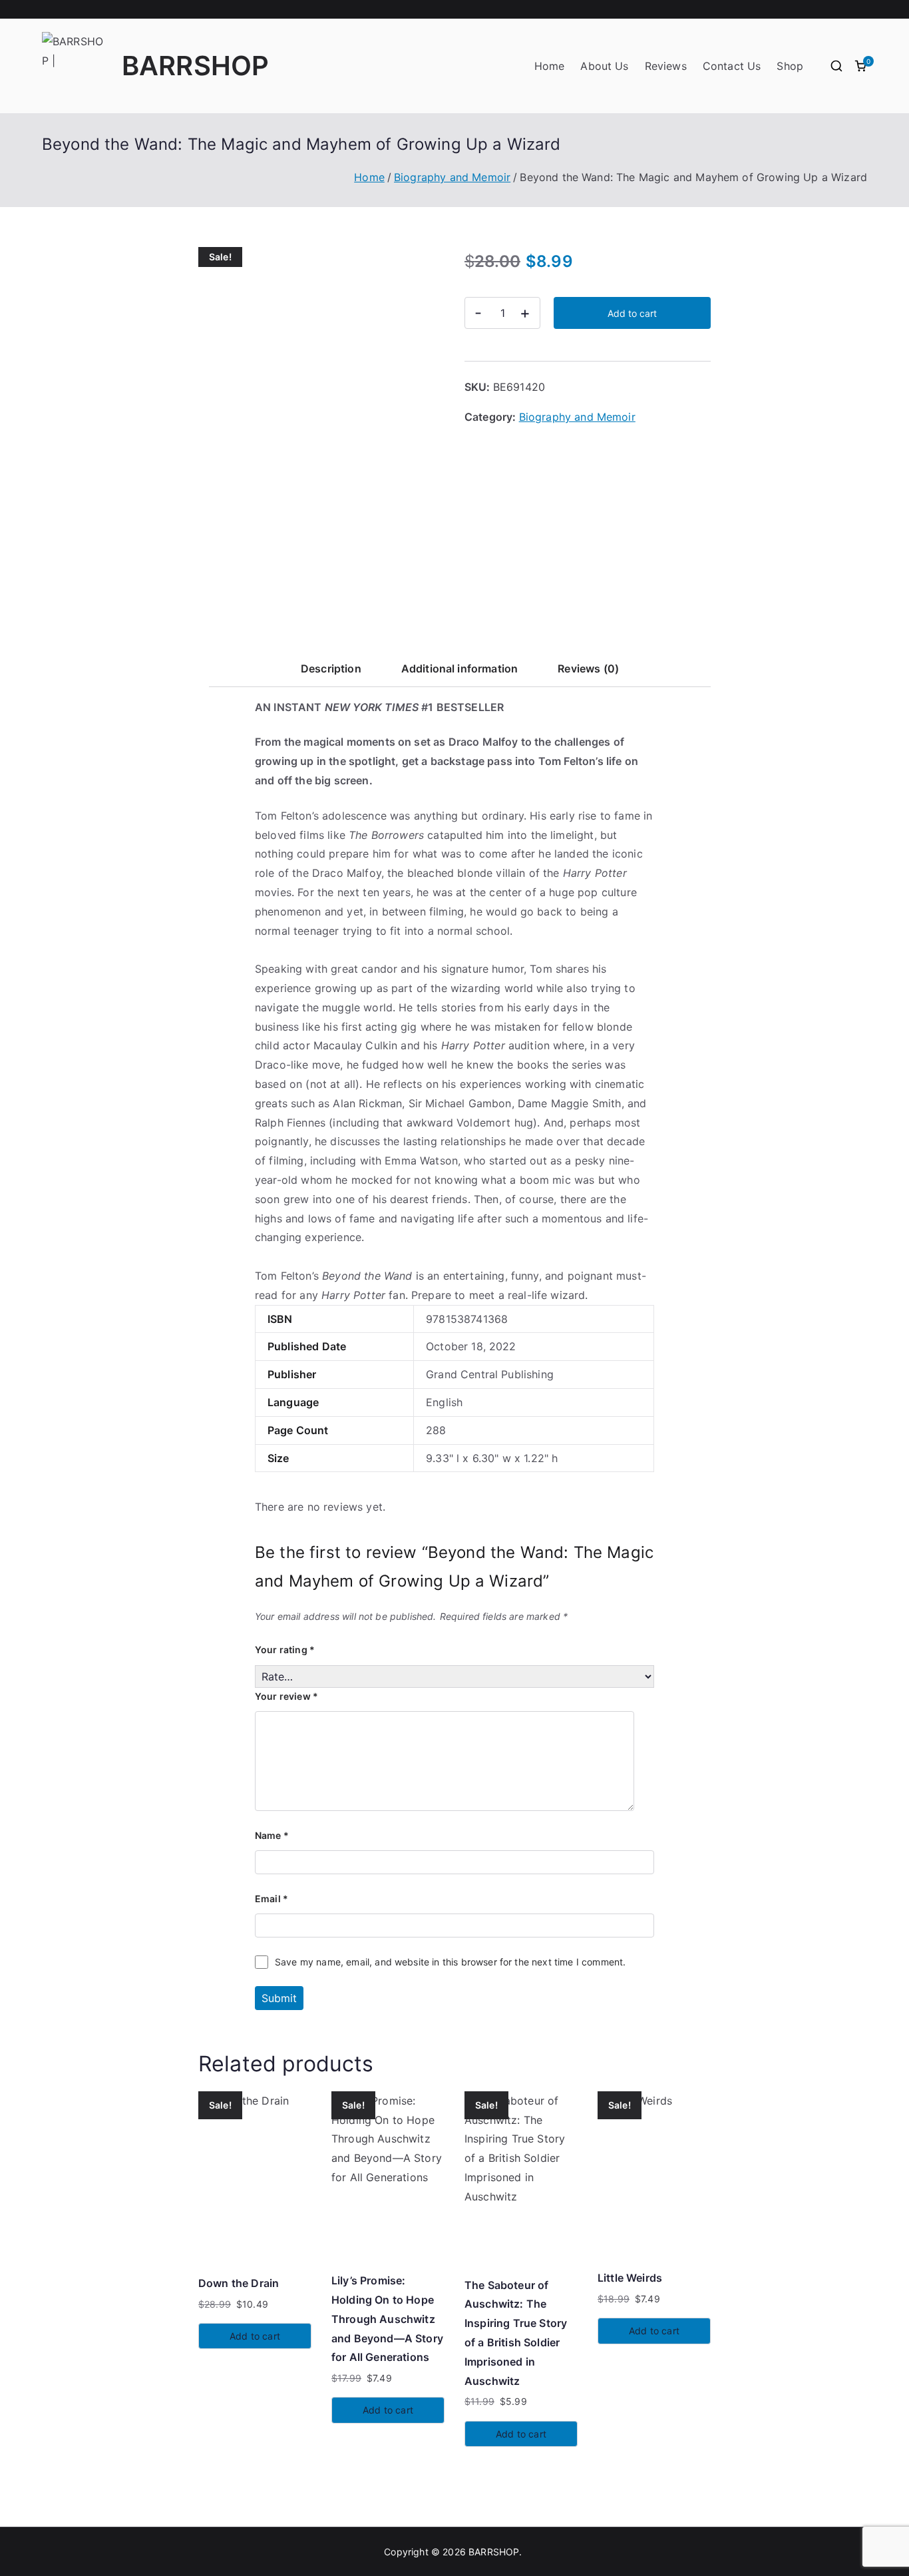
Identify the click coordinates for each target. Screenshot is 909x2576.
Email (272, 1899)
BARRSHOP (195, 66)
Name (272, 1835)
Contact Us (732, 66)
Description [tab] (331, 668)
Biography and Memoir (452, 177)
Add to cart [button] (255, 2336)
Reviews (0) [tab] (588, 668)
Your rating (285, 1650)
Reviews (666, 66)
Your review (286, 1696)
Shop (790, 66)
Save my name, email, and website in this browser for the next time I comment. (450, 1962)
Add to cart (632, 313)
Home (550, 66)
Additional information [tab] (460, 668)
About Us (604, 66)
